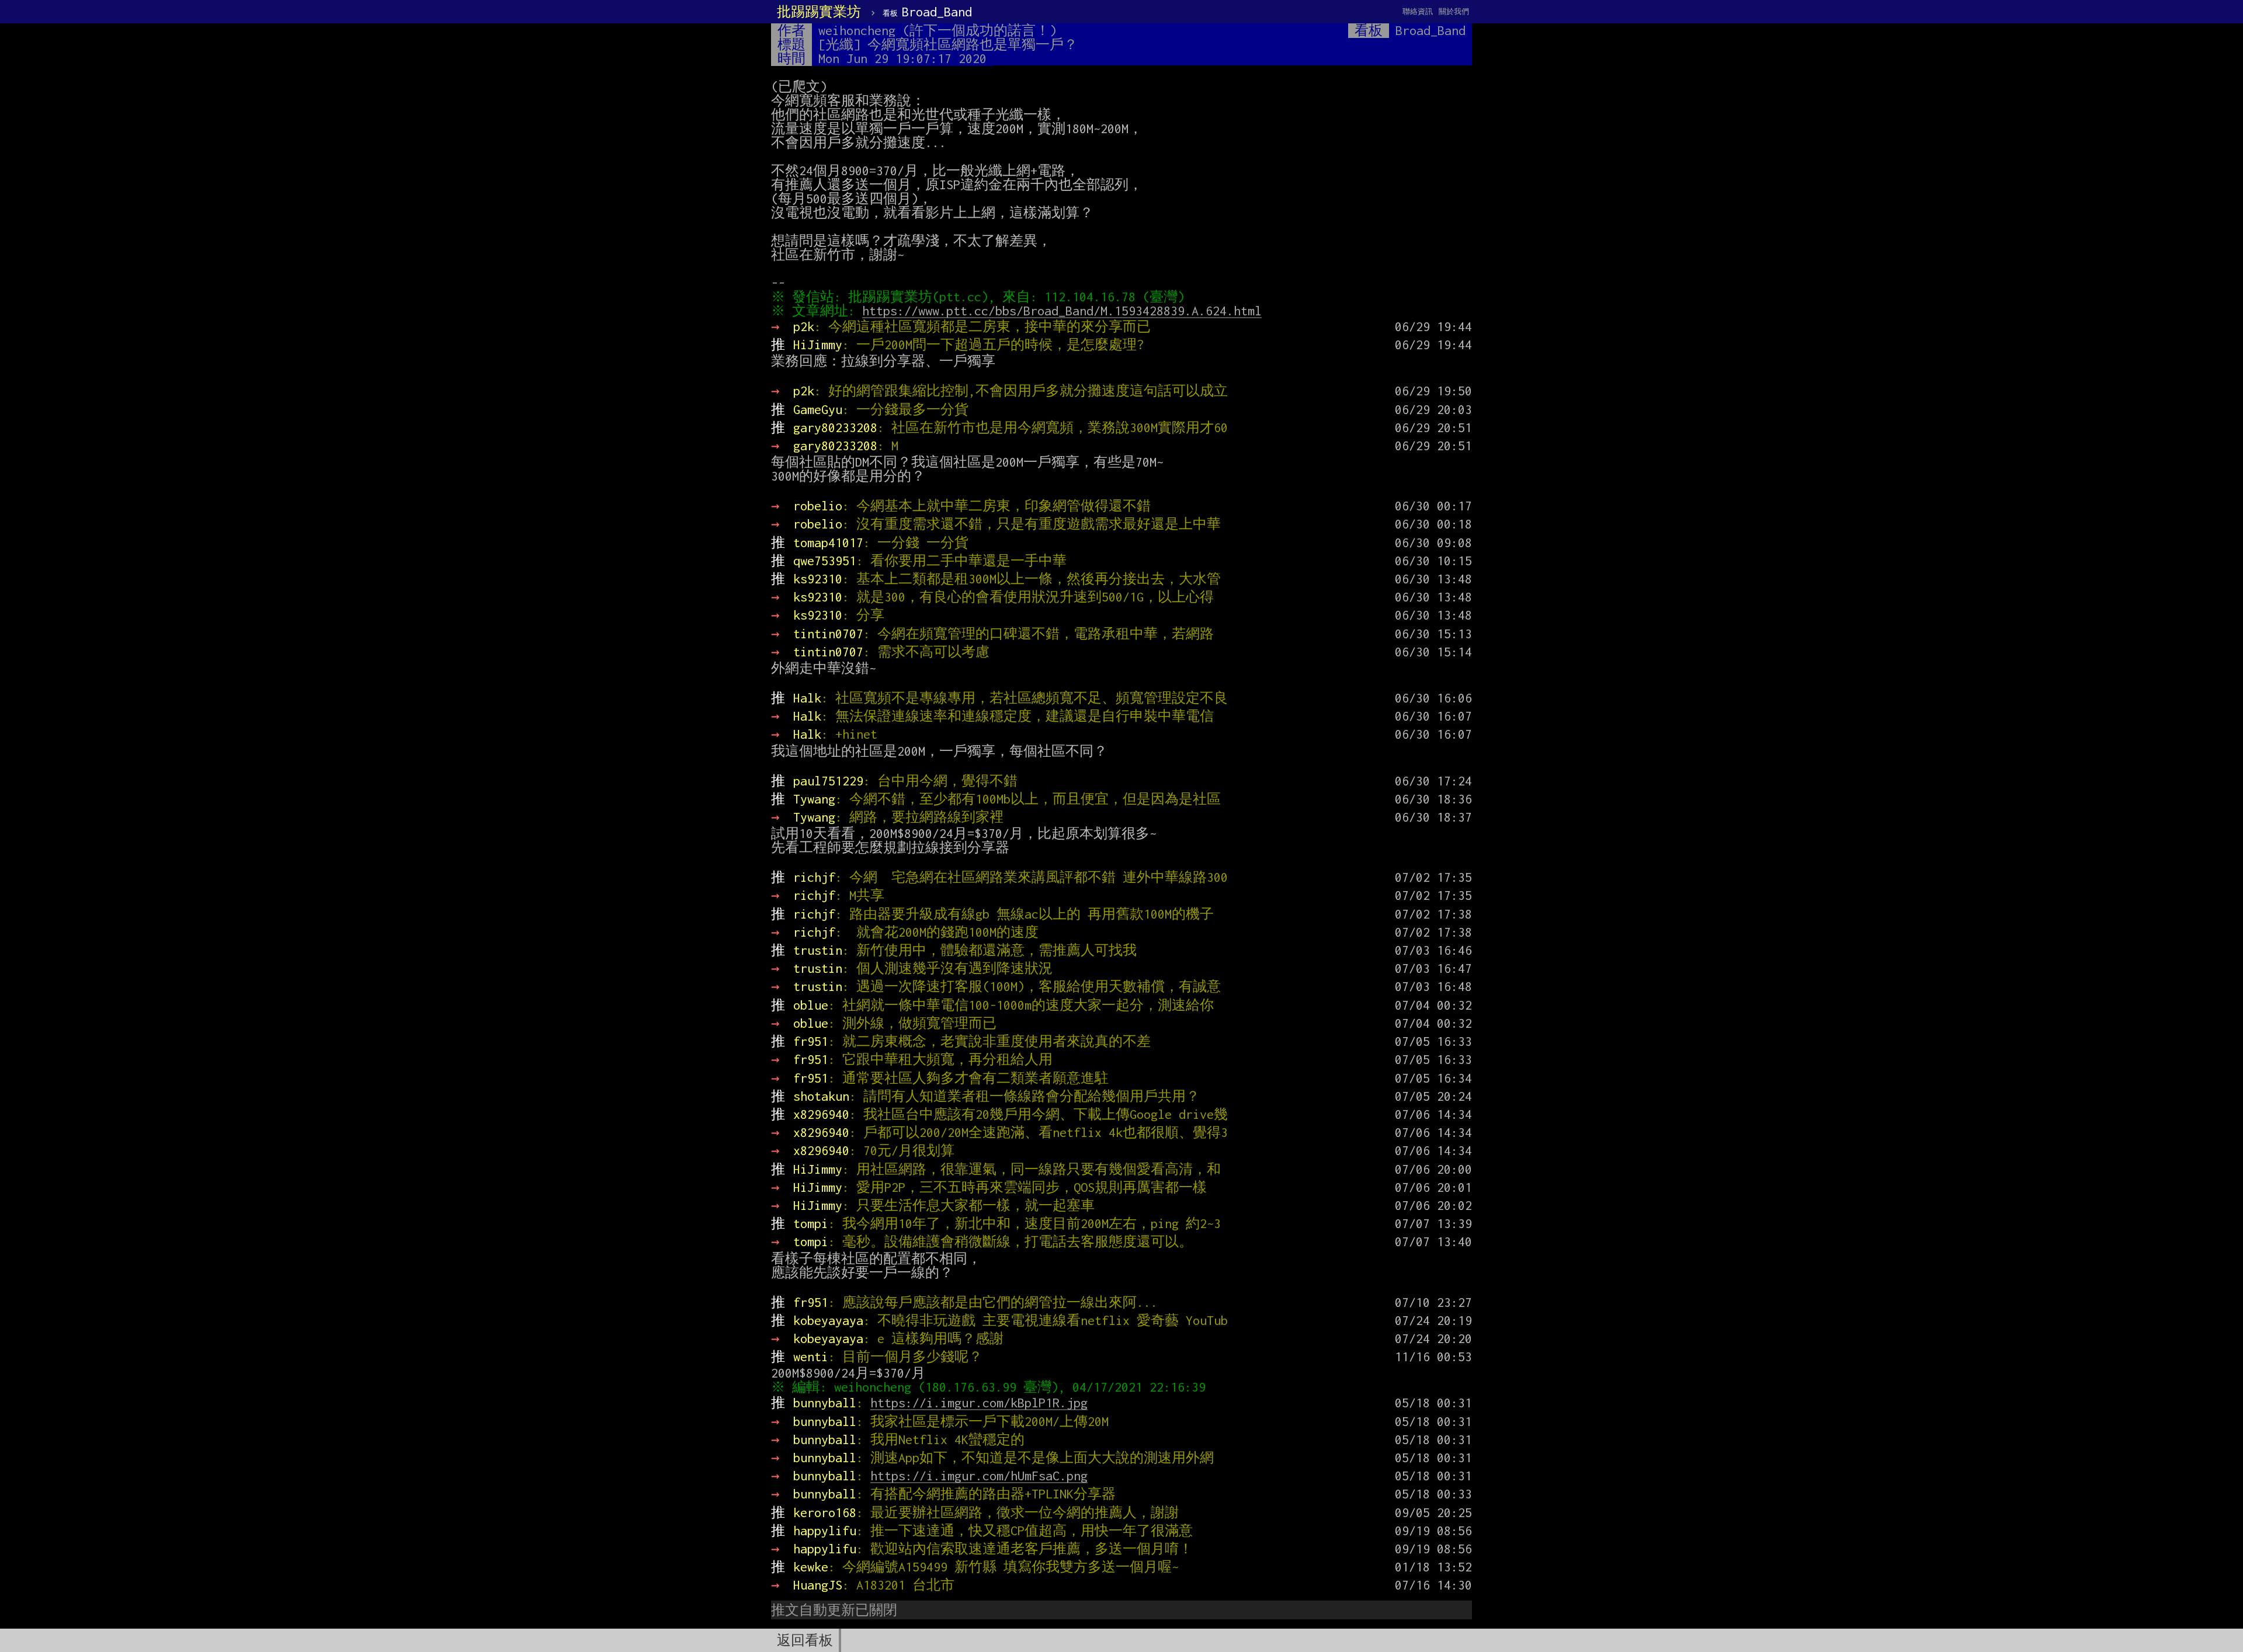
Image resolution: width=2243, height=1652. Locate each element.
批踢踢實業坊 (819, 12)
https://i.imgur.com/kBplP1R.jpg (979, 1403)
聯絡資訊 (1418, 11)
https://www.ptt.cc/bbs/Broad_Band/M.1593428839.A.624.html (1062, 311)
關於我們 (1454, 11)
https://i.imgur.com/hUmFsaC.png (979, 1476)
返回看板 (805, 1640)
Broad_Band (927, 12)
